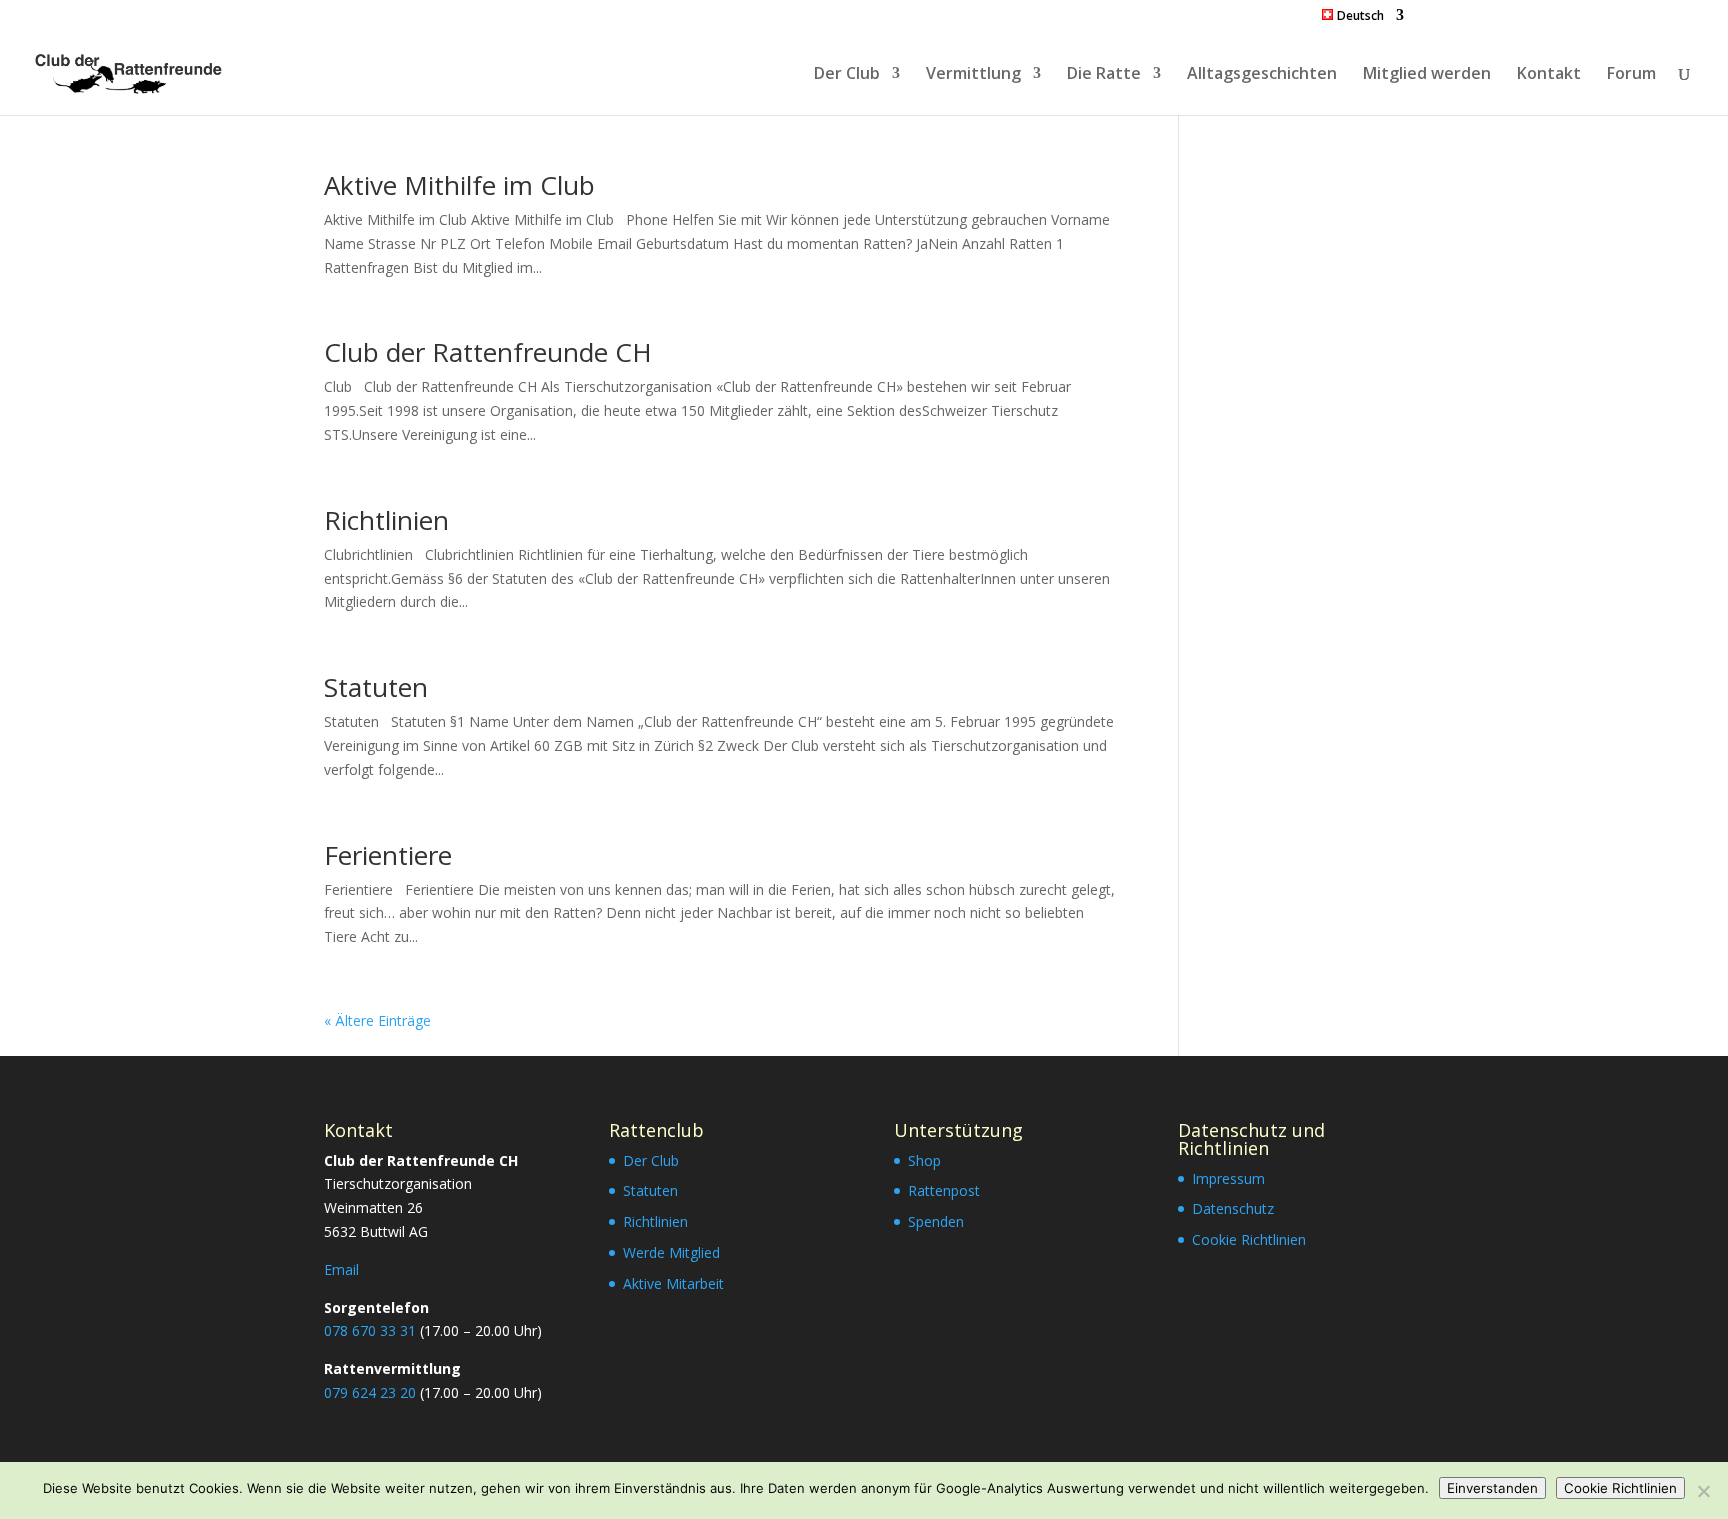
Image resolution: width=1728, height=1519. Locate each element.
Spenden (936, 1221)
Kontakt (1549, 75)
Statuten (376, 687)
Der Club (847, 75)
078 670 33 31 (370, 1330)
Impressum (1228, 1178)
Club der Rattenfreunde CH (488, 352)
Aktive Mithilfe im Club (459, 185)
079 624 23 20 (370, 1392)
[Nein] (1703, 1491)
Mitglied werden (1427, 75)
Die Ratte (1104, 75)
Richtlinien (386, 520)
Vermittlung (973, 75)
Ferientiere (388, 855)
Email (341, 1269)
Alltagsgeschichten (1262, 75)
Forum (1631, 75)
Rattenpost (944, 1190)
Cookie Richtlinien (1249, 1239)
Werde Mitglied (671, 1252)
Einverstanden (1492, 1488)
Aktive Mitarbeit (673, 1283)
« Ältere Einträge (377, 1020)
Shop (924, 1160)
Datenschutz (1233, 1208)
